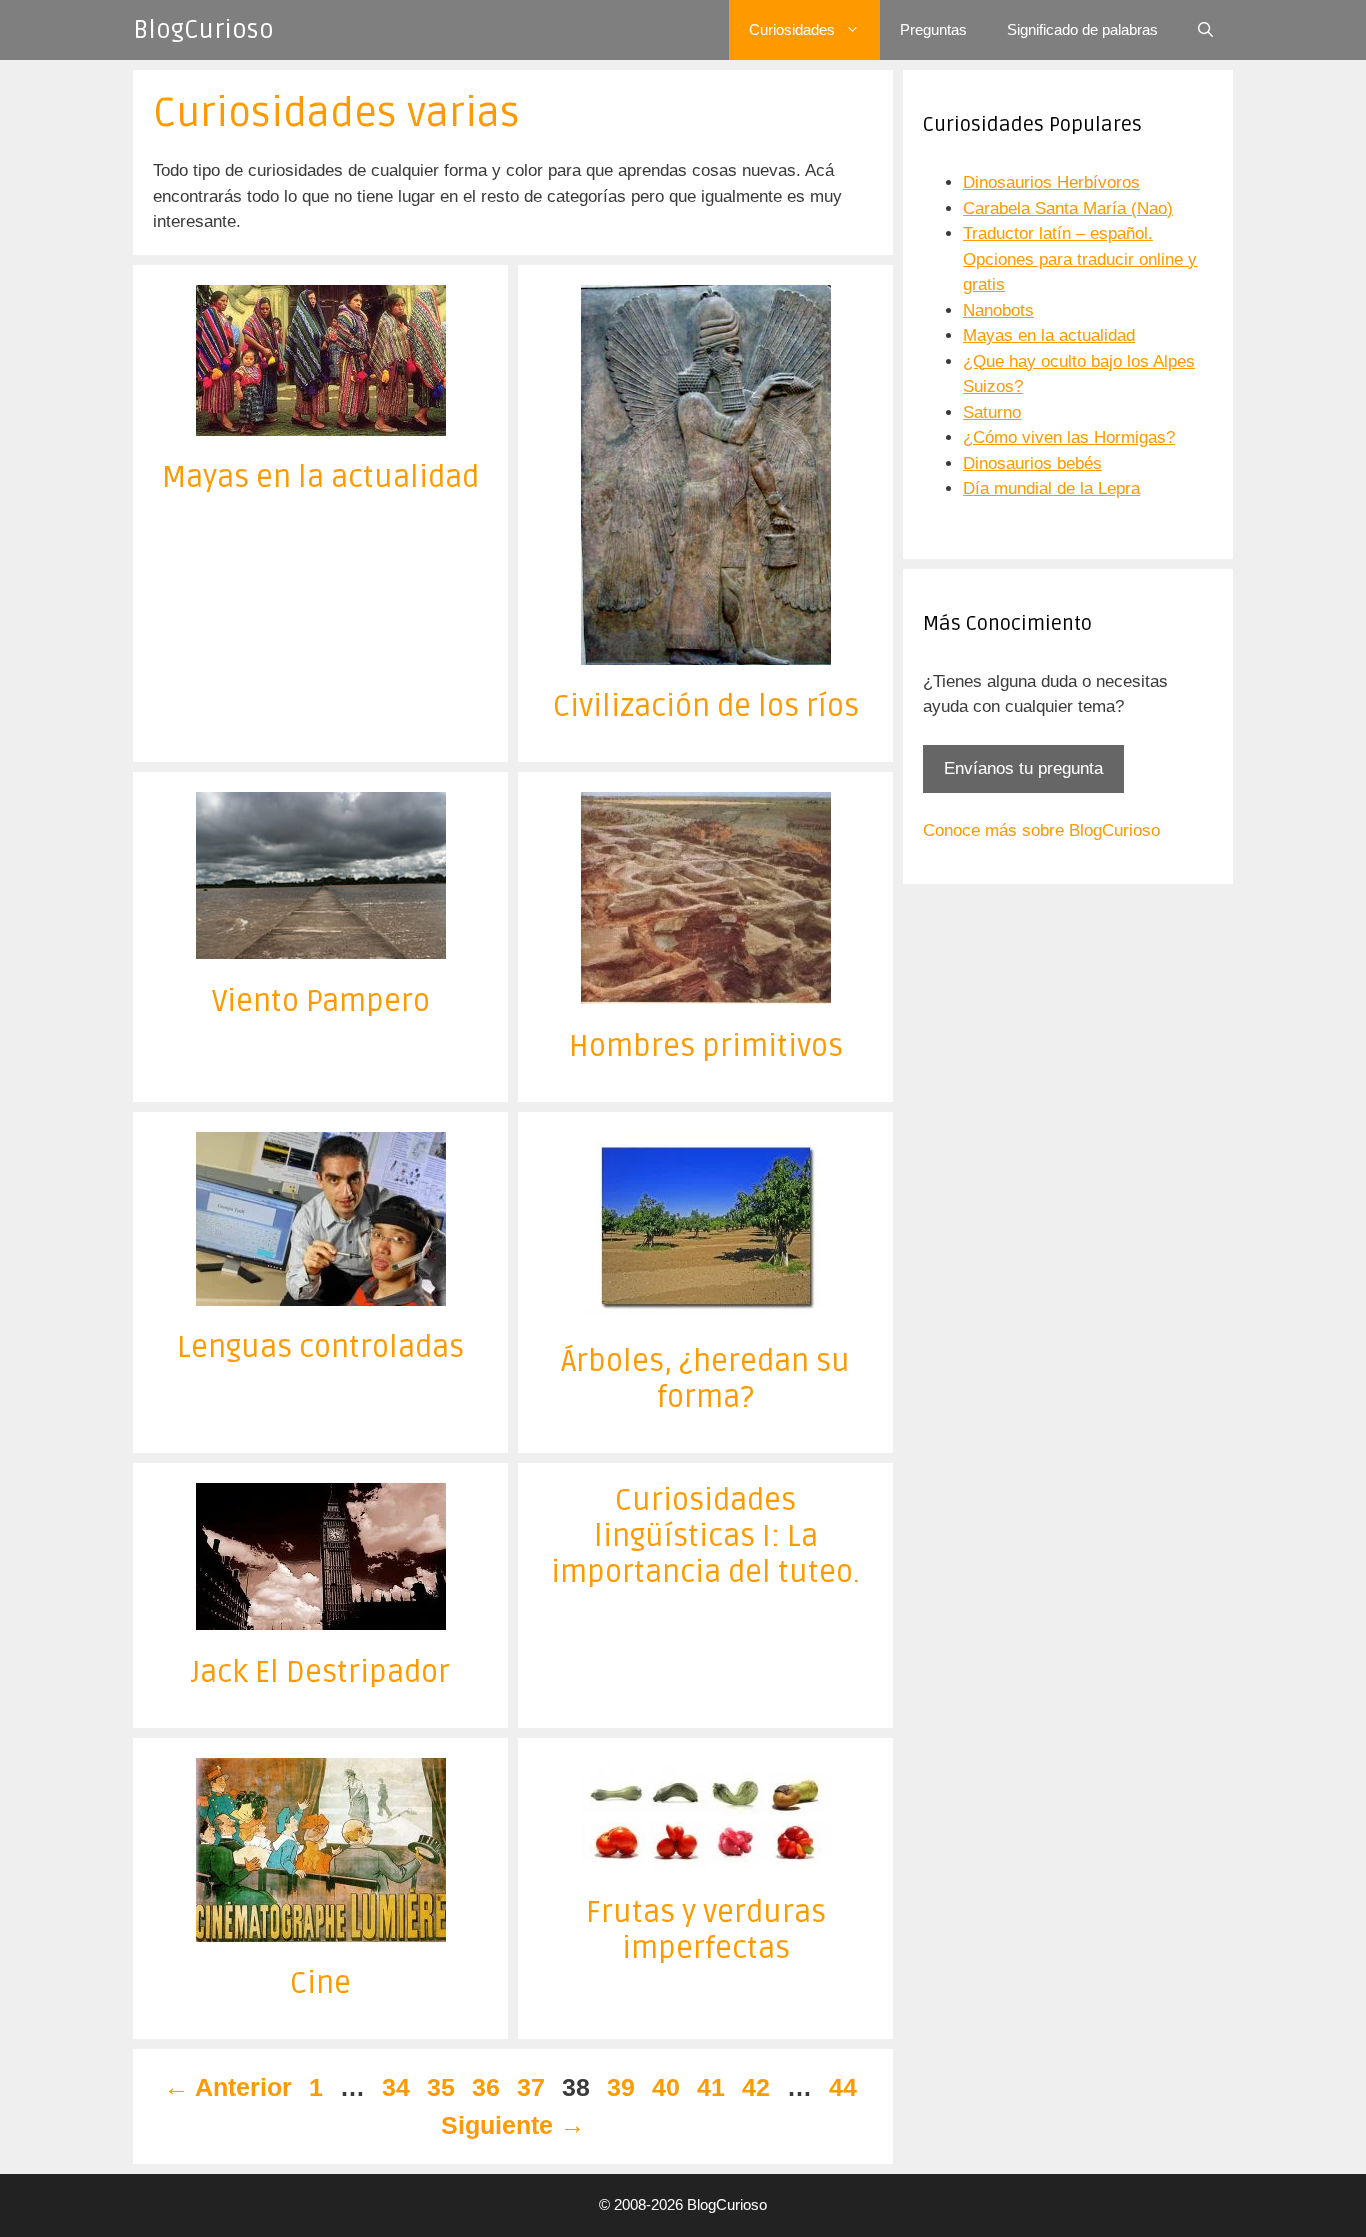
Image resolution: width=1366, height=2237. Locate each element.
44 (845, 2087)
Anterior (228, 2087)
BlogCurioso (203, 30)
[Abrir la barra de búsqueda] (1205, 30)
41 (713, 2087)
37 (533, 2087)
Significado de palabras (1082, 29)
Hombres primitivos (706, 1046)
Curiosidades (792, 29)
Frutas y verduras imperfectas (706, 1930)
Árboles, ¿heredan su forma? (705, 1379)
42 (758, 2087)
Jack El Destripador (320, 1672)
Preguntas (933, 29)
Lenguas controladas (320, 1347)
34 (398, 2087)
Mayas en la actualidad (320, 477)
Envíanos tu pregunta (1023, 768)
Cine (320, 1983)
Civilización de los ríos (706, 706)
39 (623, 2087)
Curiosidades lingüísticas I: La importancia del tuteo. (705, 1536)
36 (488, 2087)
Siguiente (513, 2125)
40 (668, 2087)
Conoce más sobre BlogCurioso (1041, 830)
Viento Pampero (321, 1001)
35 (443, 2087)
